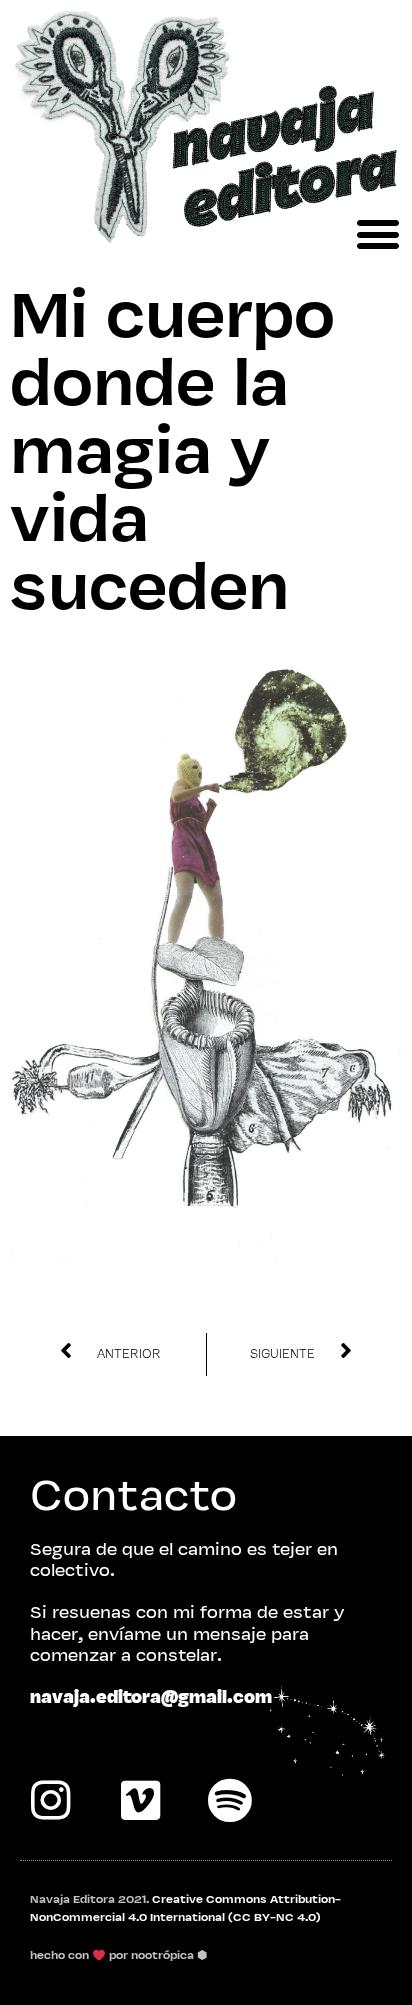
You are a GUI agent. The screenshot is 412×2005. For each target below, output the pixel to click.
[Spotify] (230, 1800)
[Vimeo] (140, 1800)
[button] (377, 233)
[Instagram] (50, 1800)
